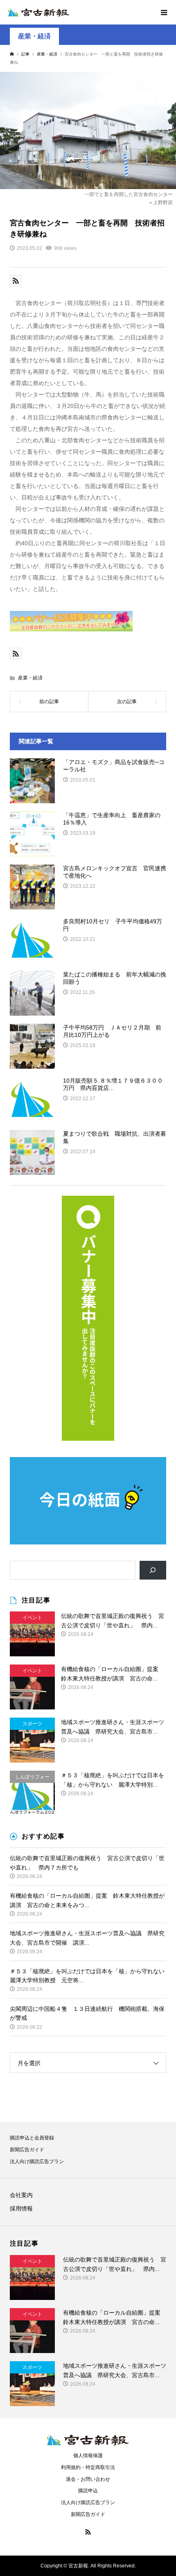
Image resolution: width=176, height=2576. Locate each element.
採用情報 (21, 2208)
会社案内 (21, 2195)
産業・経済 (34, 36)
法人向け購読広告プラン (37, 2162)
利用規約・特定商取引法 (88, 2467)
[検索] (153, 1570)
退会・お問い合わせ (88, 2479)
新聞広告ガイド (27, 2150)
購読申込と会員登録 (32, 2138)
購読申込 (88, 2491)
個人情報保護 (88, 2456)
